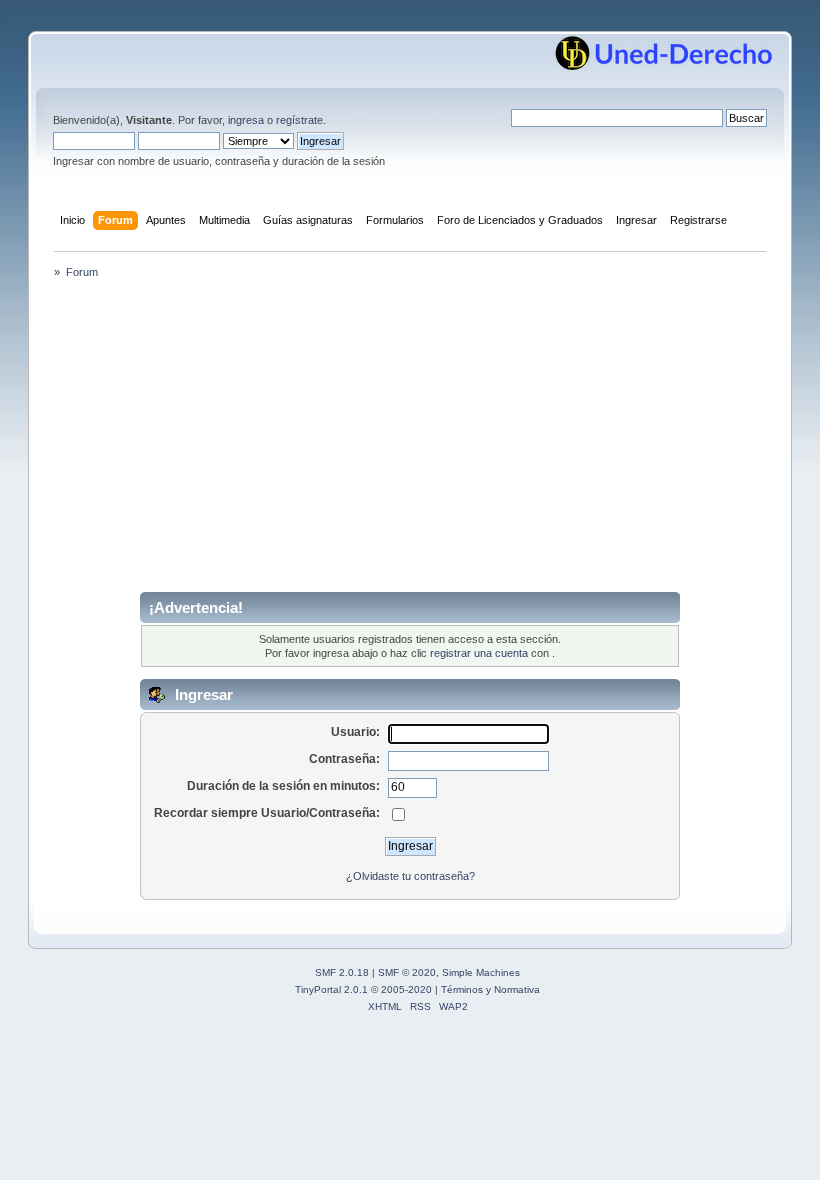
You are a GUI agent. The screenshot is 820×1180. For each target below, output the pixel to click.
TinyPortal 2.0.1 (331, 989)
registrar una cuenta (479, 653)
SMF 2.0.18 (342, 972)
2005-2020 (406, 989)
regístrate (299, 120)
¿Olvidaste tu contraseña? (410, 876)
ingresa (246, 120)
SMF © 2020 (407, 972)
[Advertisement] (410, 442)
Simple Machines (481, 972)
